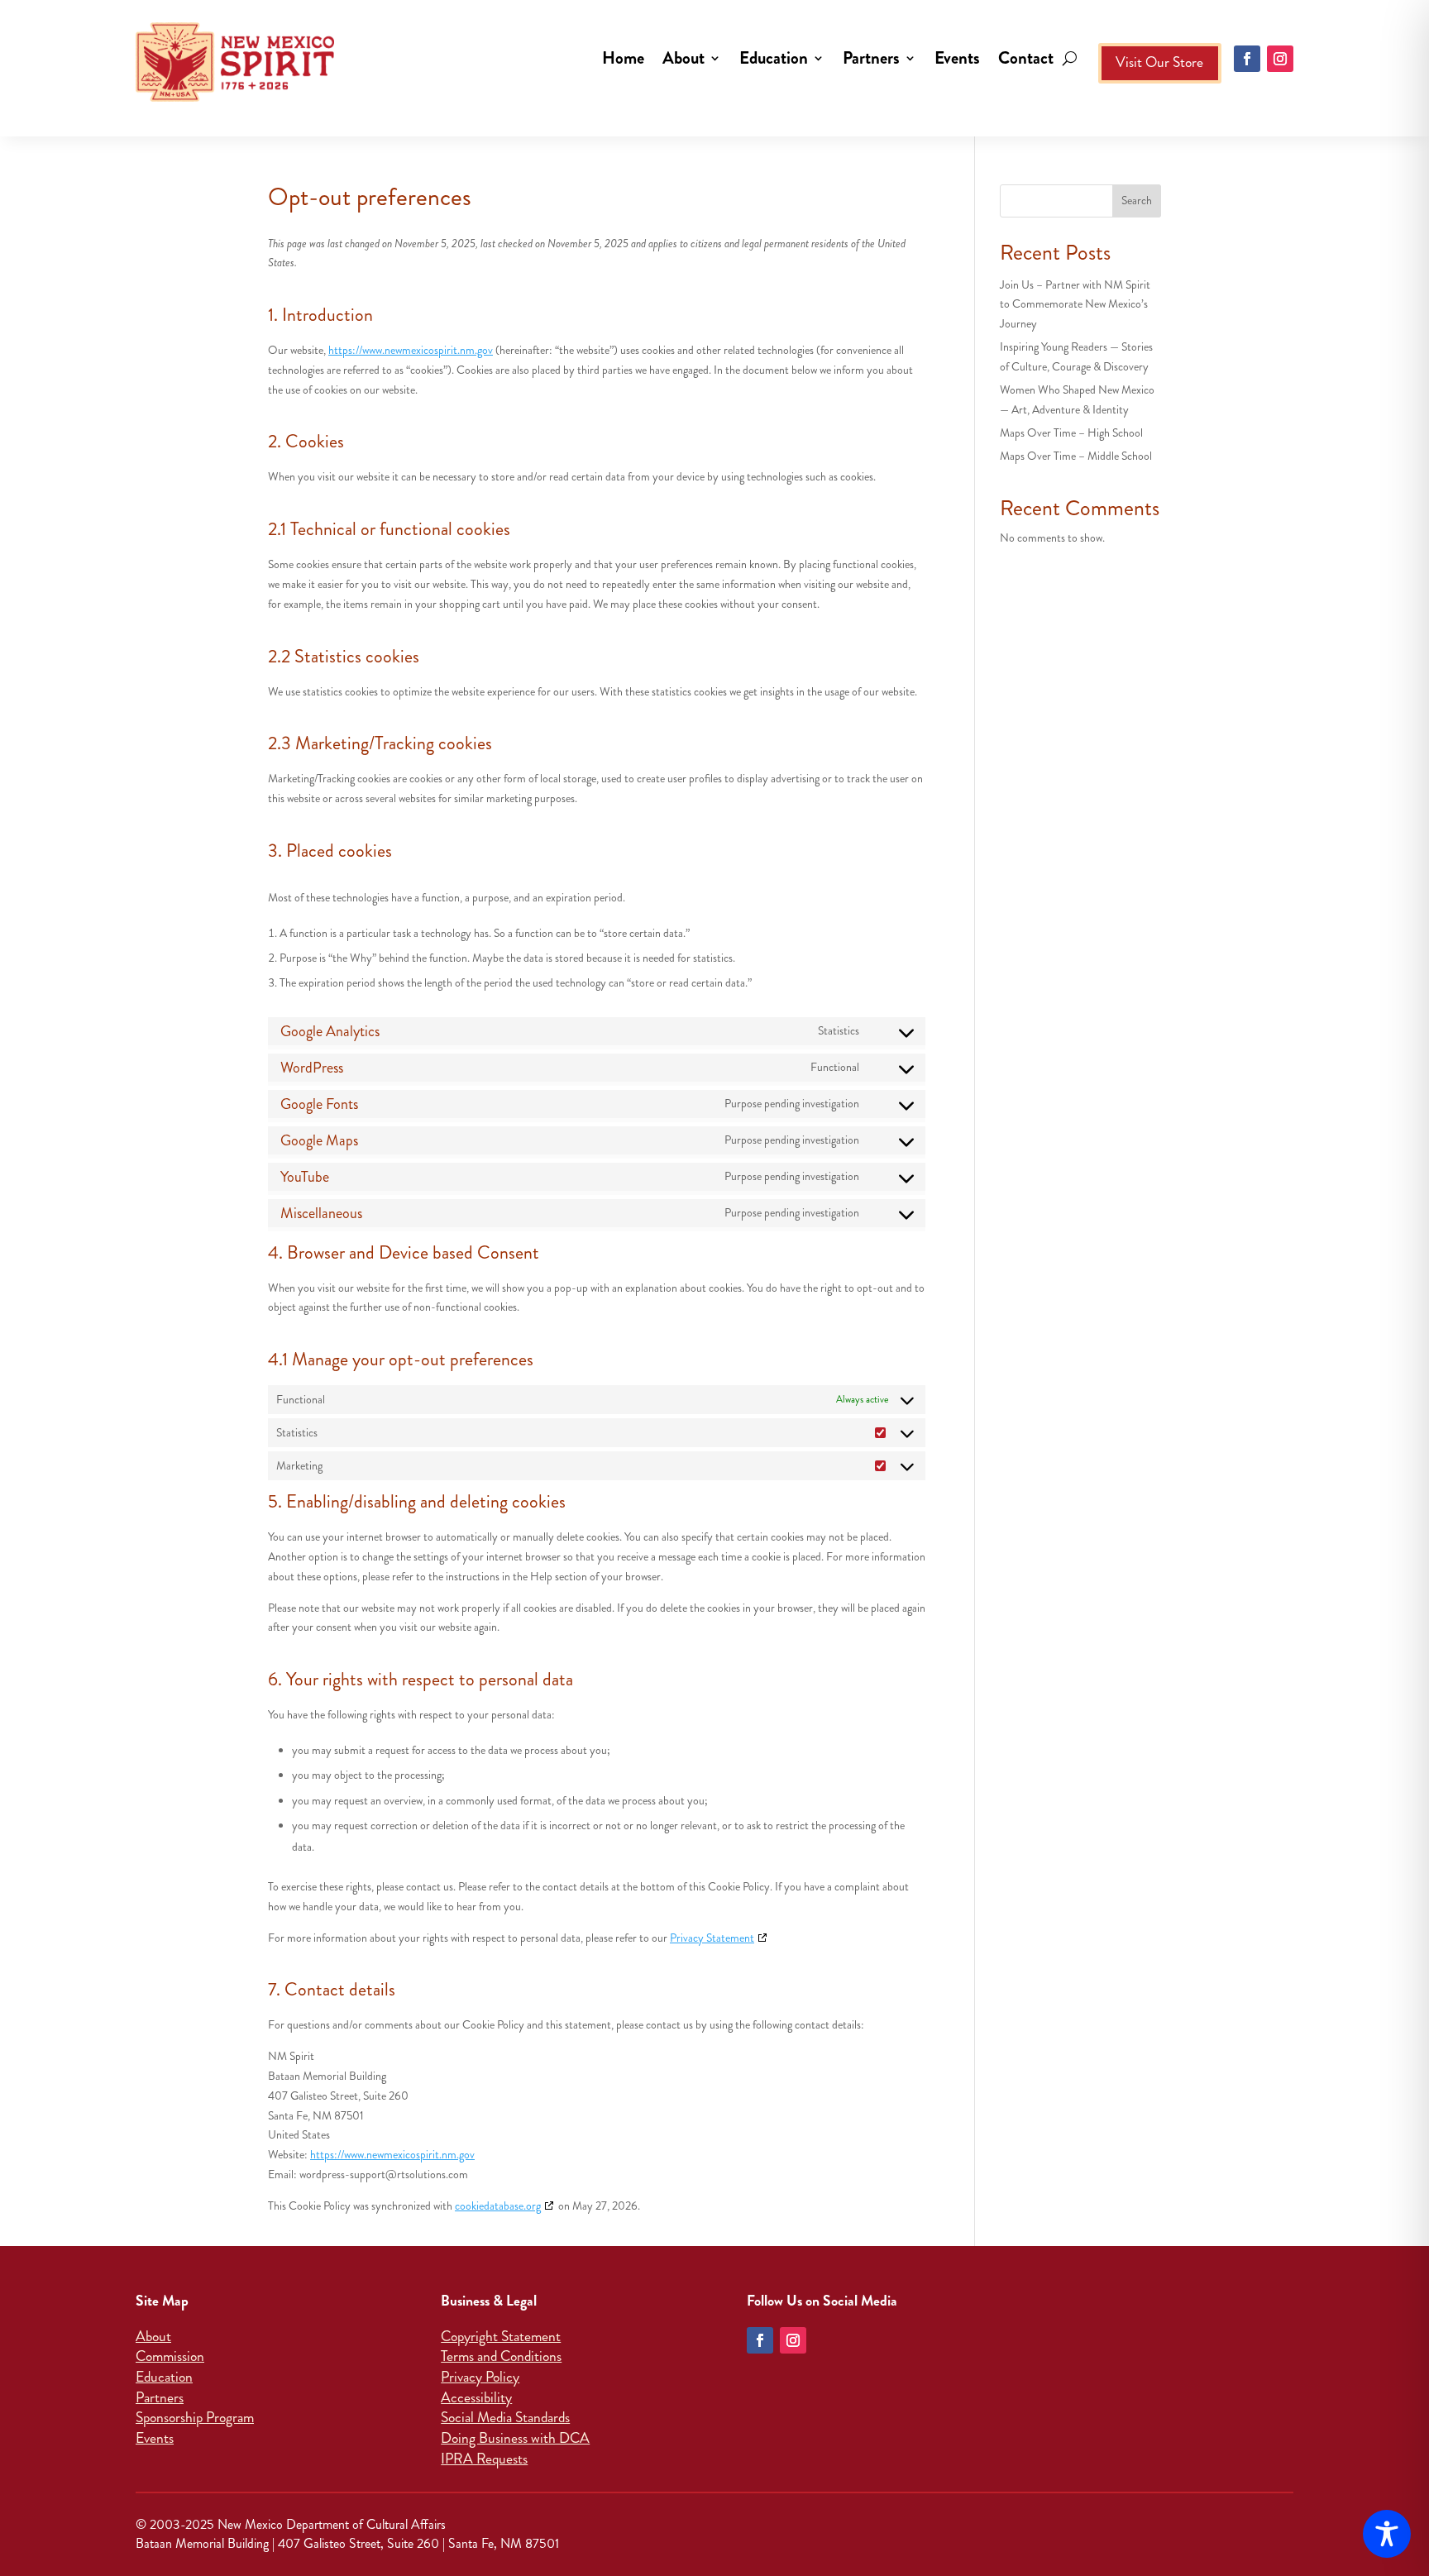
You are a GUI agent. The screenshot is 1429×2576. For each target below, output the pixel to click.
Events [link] (957, 58)
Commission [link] (170, 2356)
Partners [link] (871, 58)
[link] (235, 98)
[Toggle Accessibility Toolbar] (1387, 2534)
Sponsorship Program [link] (195, 2418)
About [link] (683, 58)
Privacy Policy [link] (480, 2377)
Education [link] (774, 58)
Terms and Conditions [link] (501, 2356)
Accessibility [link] (476, 2398)
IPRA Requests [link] (484, 2459)
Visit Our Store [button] (1159, 62)
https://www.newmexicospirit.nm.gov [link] (411, 350)
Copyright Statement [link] (501, 2337)
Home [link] (623, 58)
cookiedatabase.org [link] (498, 2206)
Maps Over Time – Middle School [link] (1076, 456)
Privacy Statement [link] (712, 1938)
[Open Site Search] (1070, 58)
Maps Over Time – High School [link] (1071, 433)
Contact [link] (1026, 58)
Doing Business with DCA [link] (515, 2438)
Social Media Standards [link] (505, 2418)
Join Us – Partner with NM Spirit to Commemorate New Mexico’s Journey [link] (1075, 305)
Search (1137, 201)
